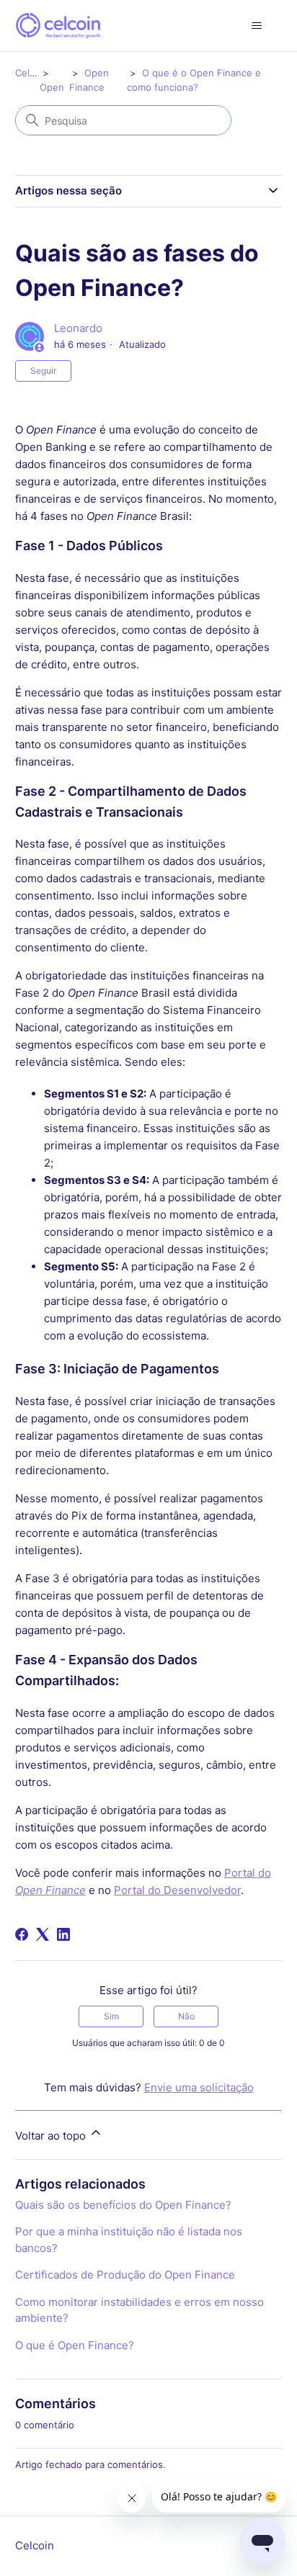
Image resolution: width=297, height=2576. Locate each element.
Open (52, 87)
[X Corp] (43, 1934)
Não (186, 2016)
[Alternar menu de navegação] (256, 26)
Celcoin (32, 73)
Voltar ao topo (52, 2136)
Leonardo (78, 328)
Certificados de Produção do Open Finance (125, 2275)
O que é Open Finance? (75, 2345)
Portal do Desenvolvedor (177, 1890)
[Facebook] (22, 1934)
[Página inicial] (58, 26)
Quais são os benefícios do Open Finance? (123, 2205)
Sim (111, 2016)
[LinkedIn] (63, 1934)
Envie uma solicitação (199, 2087)
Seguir (43, 371)
